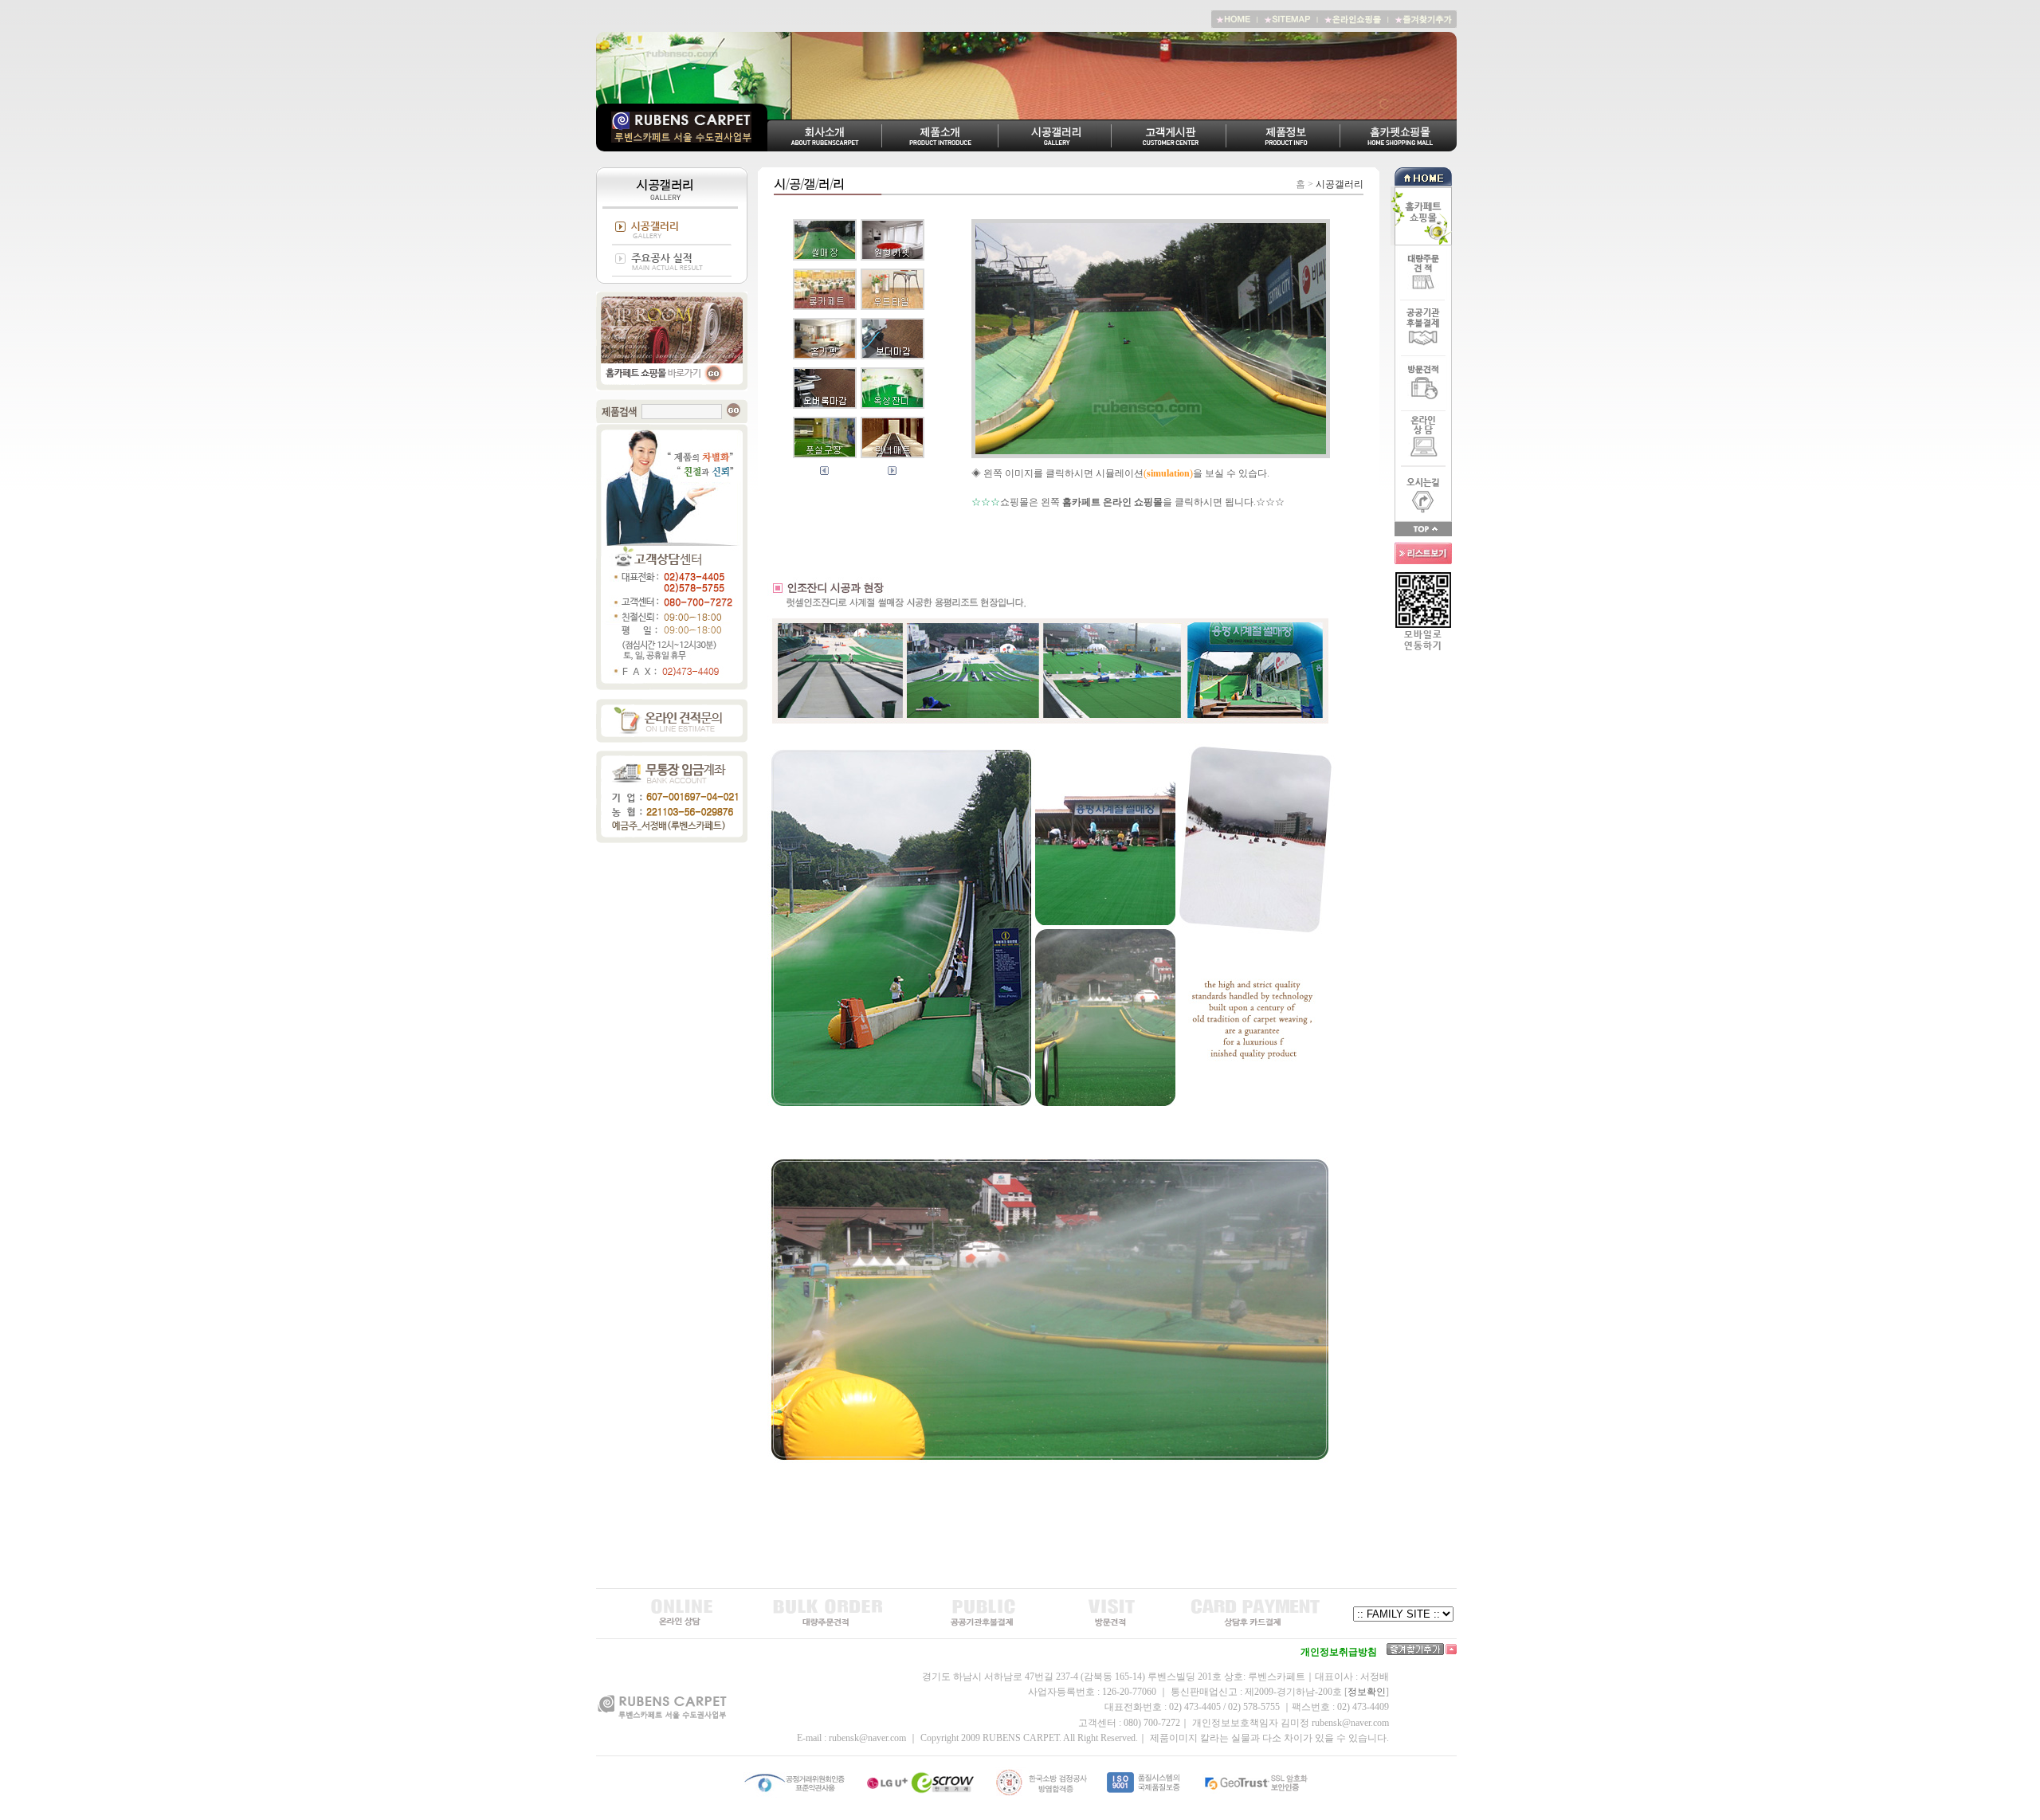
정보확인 (1367, 1692)
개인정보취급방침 (1339, 1652)
